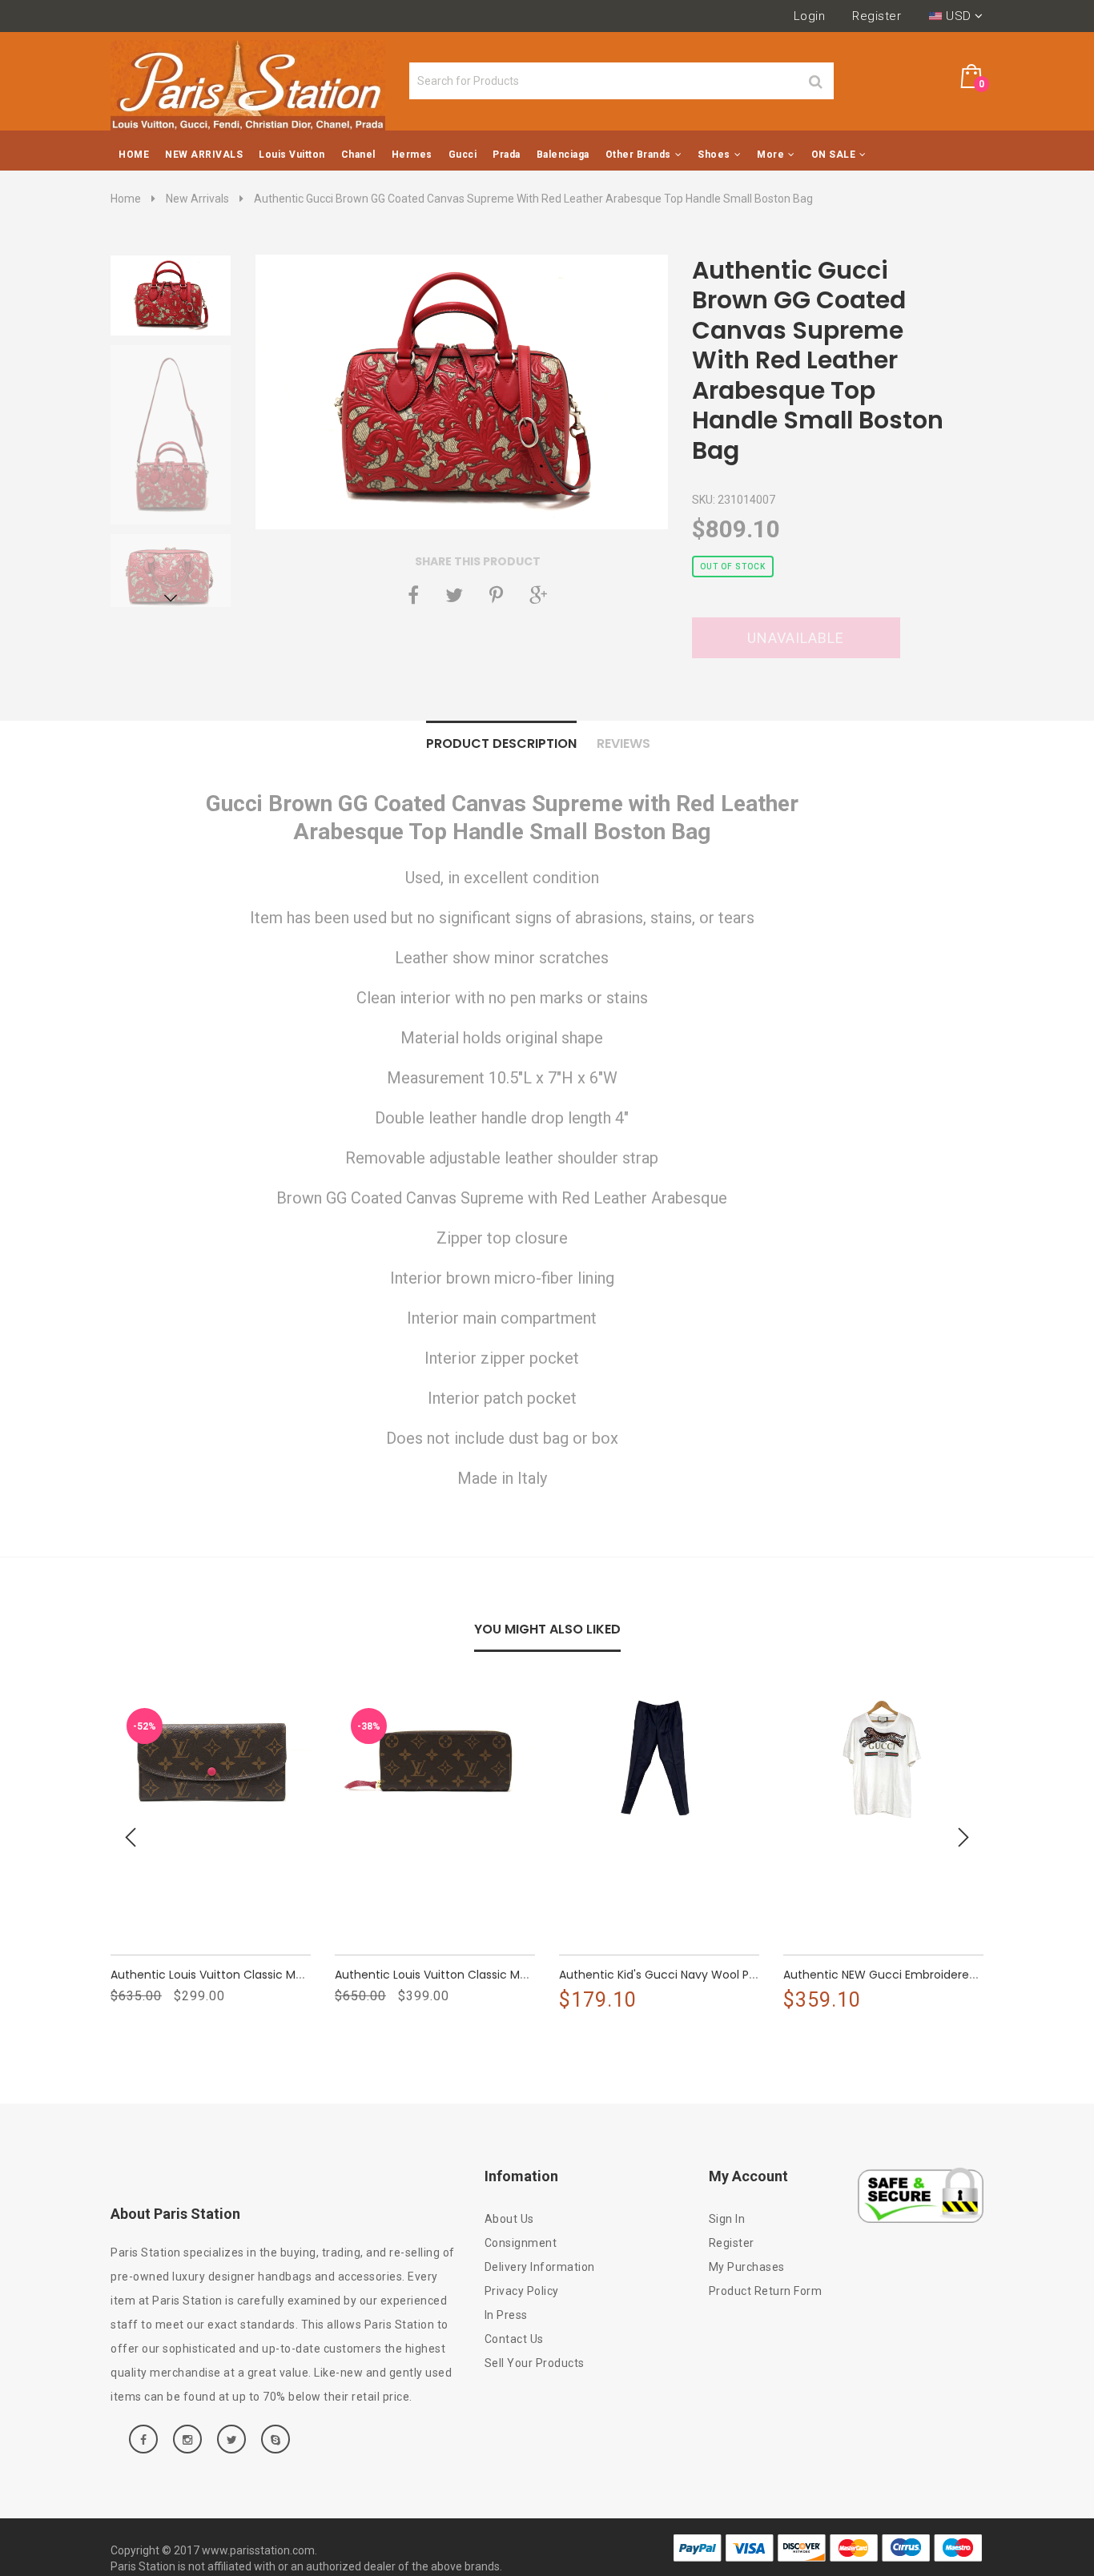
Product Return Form (766, 2291)
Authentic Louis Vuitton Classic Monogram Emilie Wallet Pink (278, 1975)
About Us (509, 2219)
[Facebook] (413, 595)
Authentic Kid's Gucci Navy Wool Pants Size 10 (686, 1975)
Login (810, 16)
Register (877, 16)
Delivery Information (540, 2267)
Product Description (501, 743)
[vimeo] (496, 595)
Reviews (623, 743)
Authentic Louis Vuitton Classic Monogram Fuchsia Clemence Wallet (527, 1975)
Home (126, 199)
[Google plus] (538, 595)
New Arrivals (197, 199)
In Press (506, 2315)
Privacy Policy (522, 2291)
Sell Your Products (535, 2363)
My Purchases (747, 2267)
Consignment (521, 2243)
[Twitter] (454, 595)
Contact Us (514, 2339)
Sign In (727, 2219)
